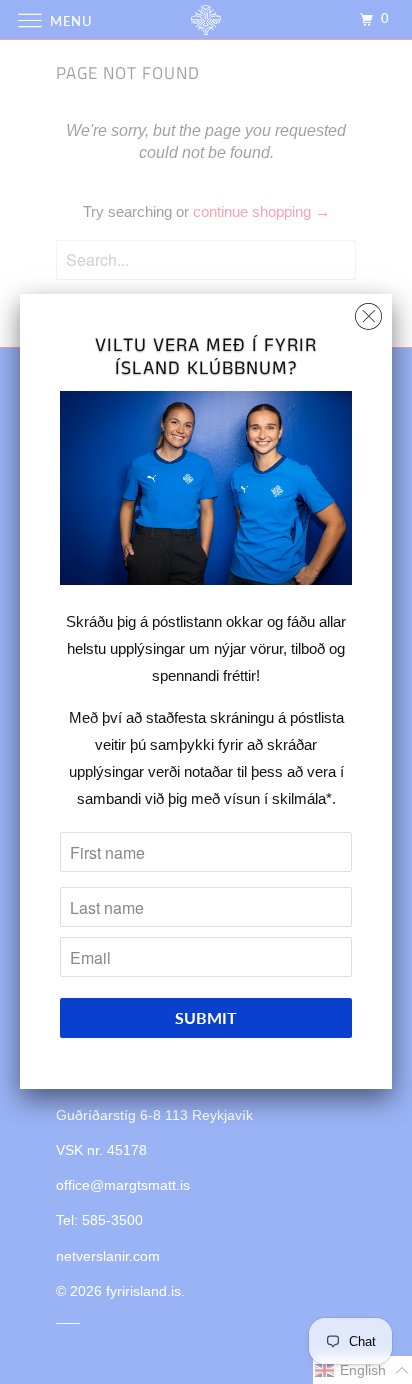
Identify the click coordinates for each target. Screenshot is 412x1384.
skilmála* (302, 798)
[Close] (368, 311)
